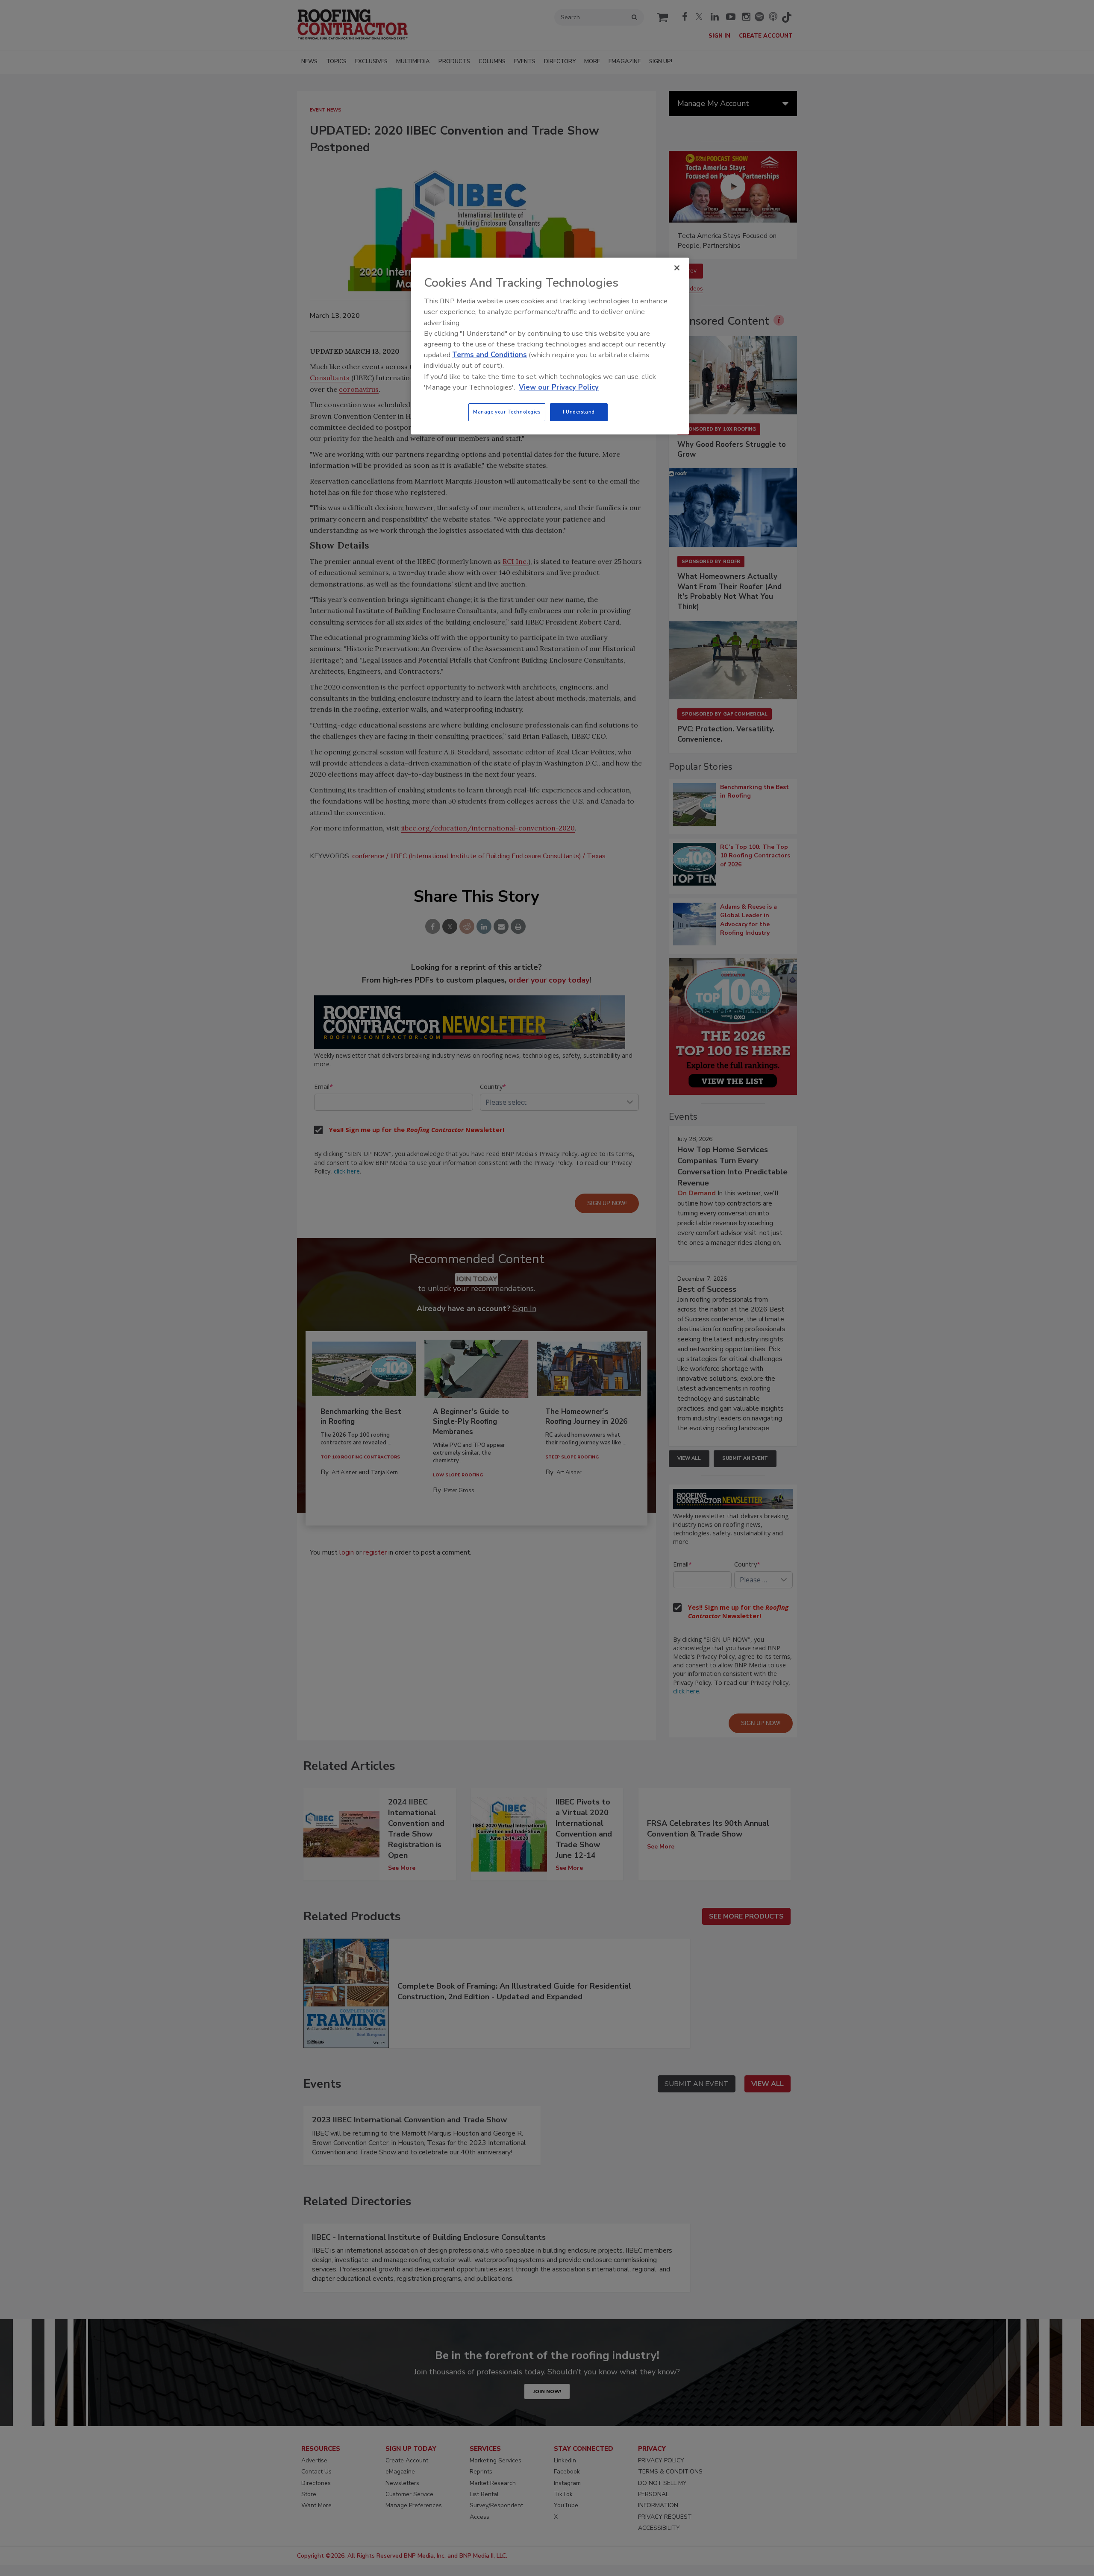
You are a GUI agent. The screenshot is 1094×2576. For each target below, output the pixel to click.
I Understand (579, 412)
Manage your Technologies (507, 412)
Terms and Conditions (490, 355)
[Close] (677, 268)
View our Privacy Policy (559, 387)
